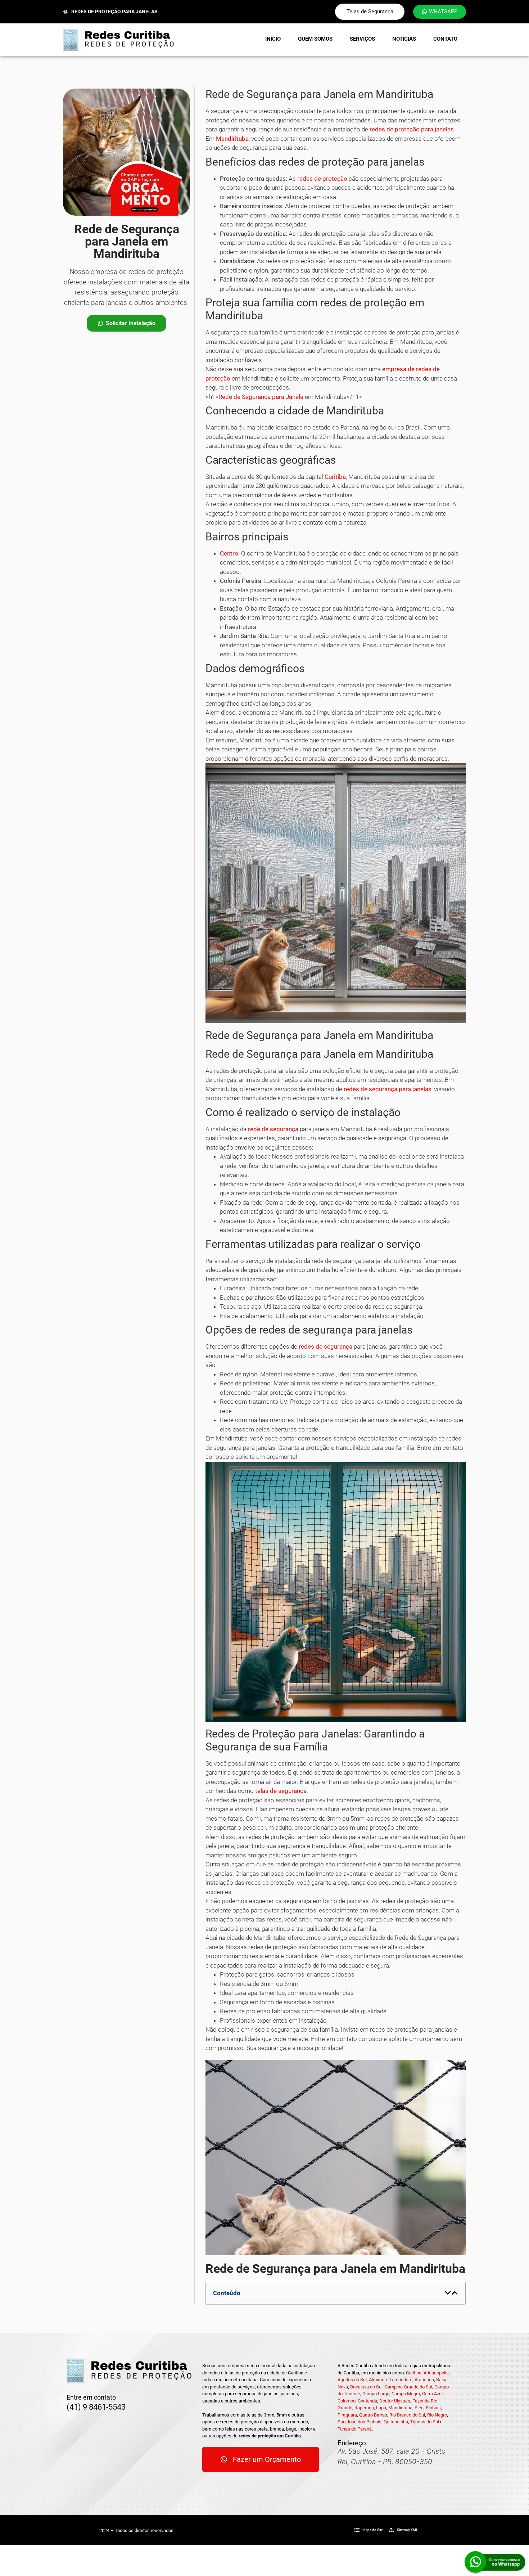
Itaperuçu (364, 2408)
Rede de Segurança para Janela (261, 397)
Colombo (347, 2401)
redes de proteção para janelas (412, 129)
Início (273, 39)
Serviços (362, 39)
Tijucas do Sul (425, 2422)
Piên (419, 2408)
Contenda (367, 2401)
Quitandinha (396, 2422)
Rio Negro (437, 2415)
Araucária (424, 2380)
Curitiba (335, 477)
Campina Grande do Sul (408, 2387)
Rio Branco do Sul (407, 2415)
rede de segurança (273, 1129)
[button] (448, 2293)
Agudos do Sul (352, 2380)
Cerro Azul (432, 2394)
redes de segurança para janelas (388, 1089)
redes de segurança (325, 1347)
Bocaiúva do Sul (366, 2387)
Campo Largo (376, 2394)
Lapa (381, 2408)
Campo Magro (406, 2394)
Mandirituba (232, 139)
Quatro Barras (373, 2415)
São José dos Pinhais (360, 2422)
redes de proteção (322, 179)
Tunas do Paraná (355, 2429)
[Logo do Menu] (118, 40)
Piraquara (347, 2415)
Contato (445, 39)
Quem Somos (315, 39)
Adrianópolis (436, 2373)
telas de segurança (281, 1791)
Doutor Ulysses (395, 2401)
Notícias (404, 39)
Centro (229, 553)
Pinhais (433, 2408)
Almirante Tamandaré (391, 2380)
